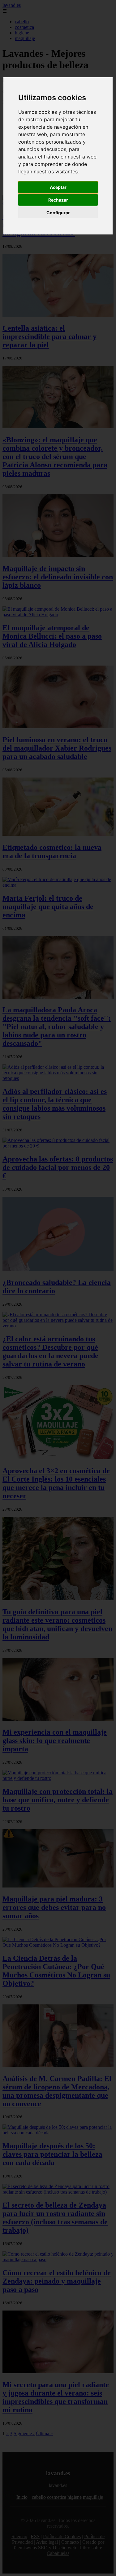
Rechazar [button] (58, 200)
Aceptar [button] (58, 187)
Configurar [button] (58, 213)
